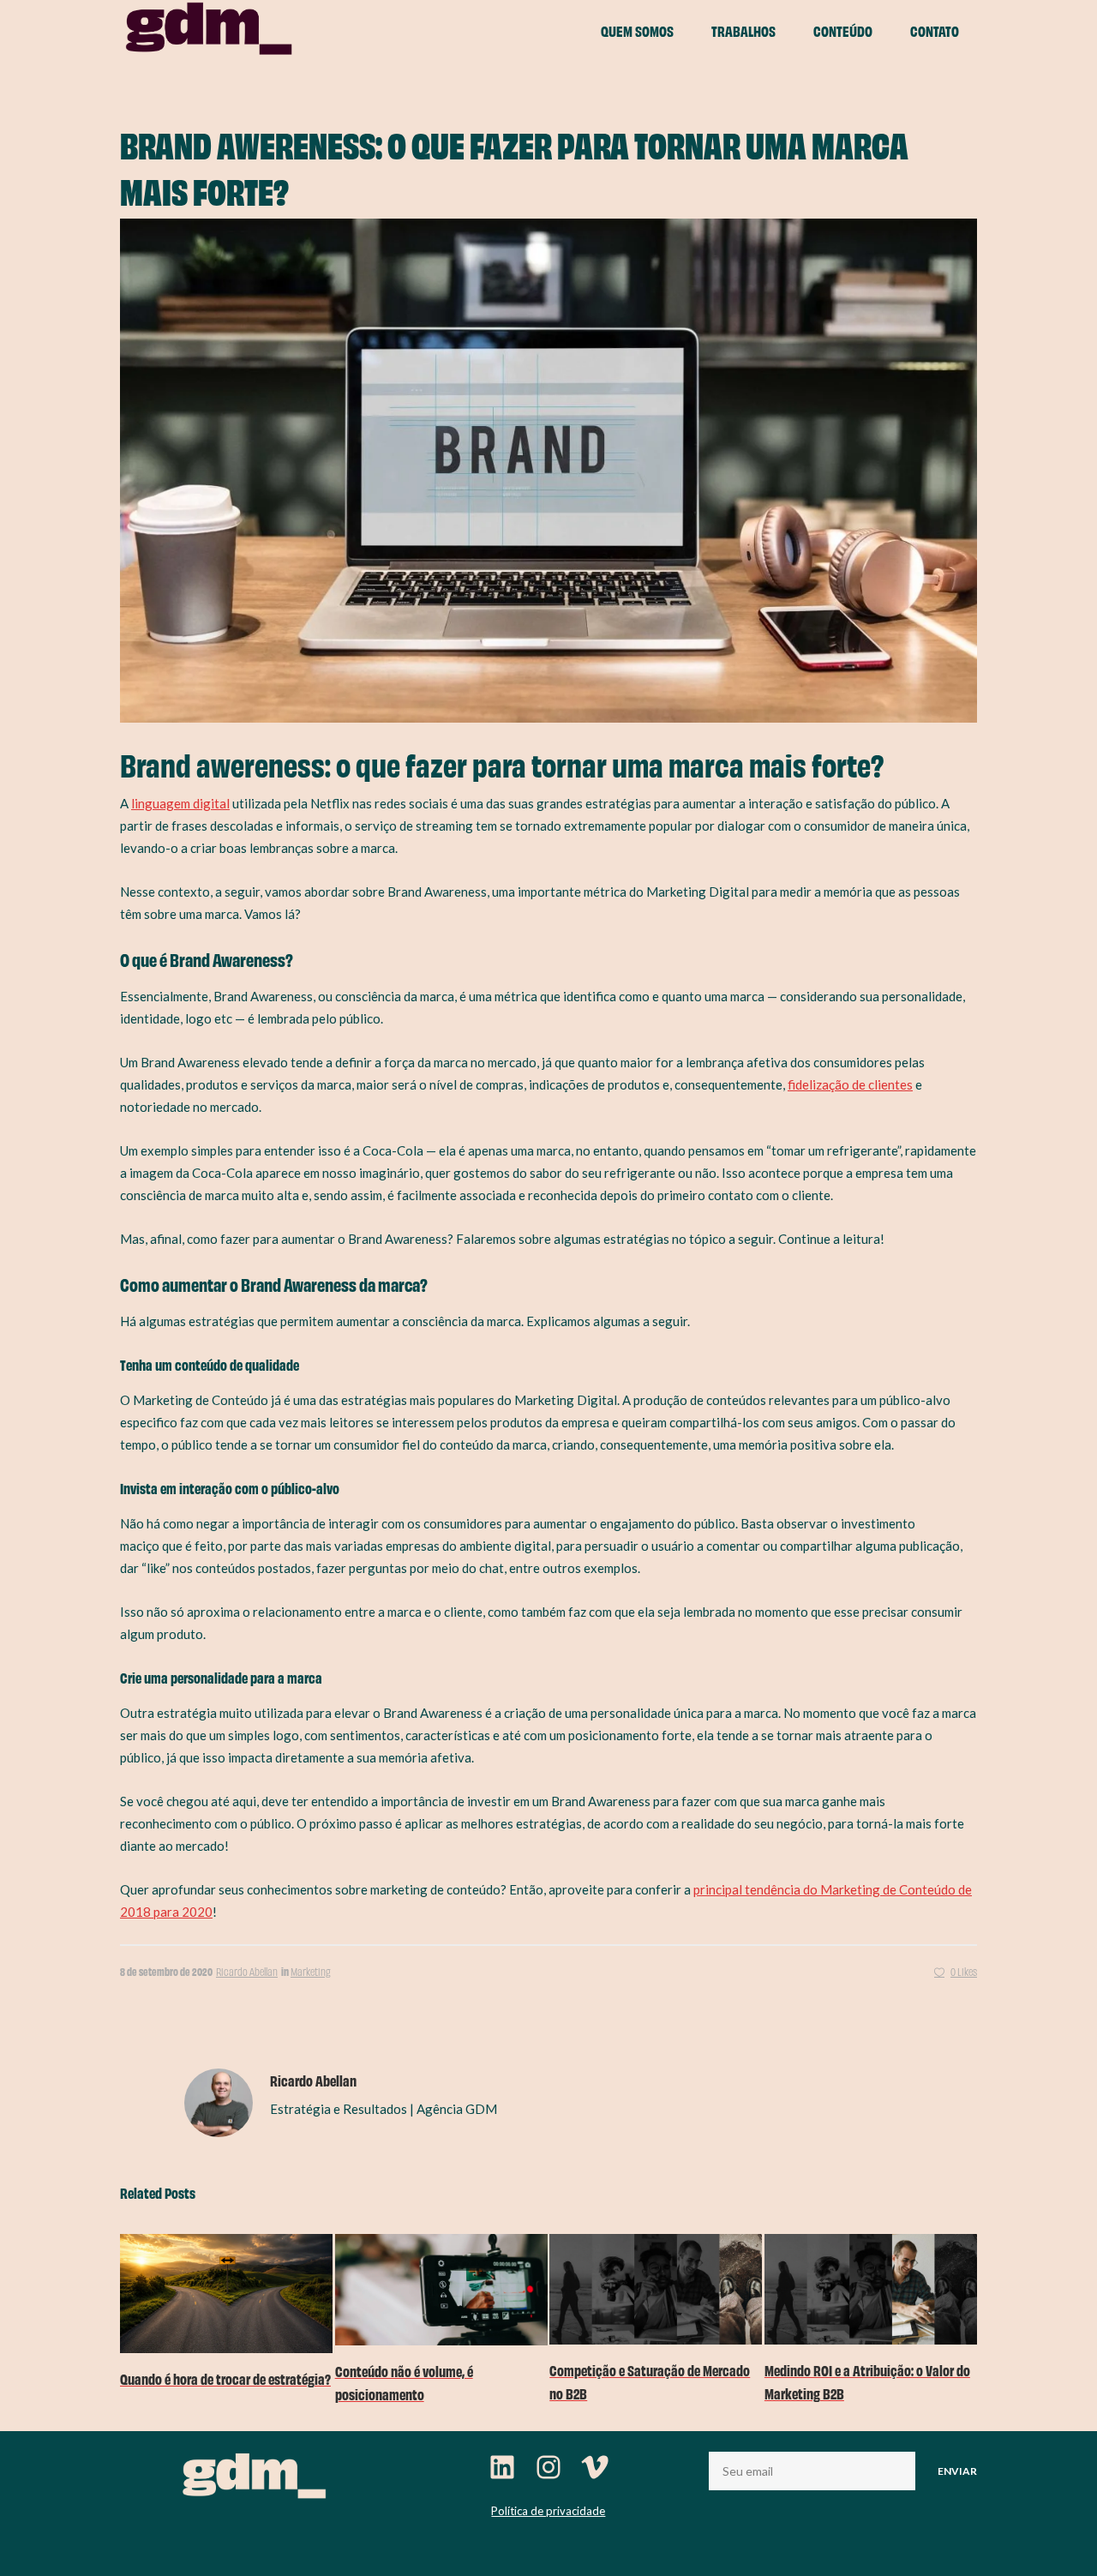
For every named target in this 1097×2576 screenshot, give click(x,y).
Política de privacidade (548, 2511)
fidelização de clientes (850, 1084)
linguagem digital (180, 803)
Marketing (311, 1971)
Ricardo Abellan (247, 1971)
